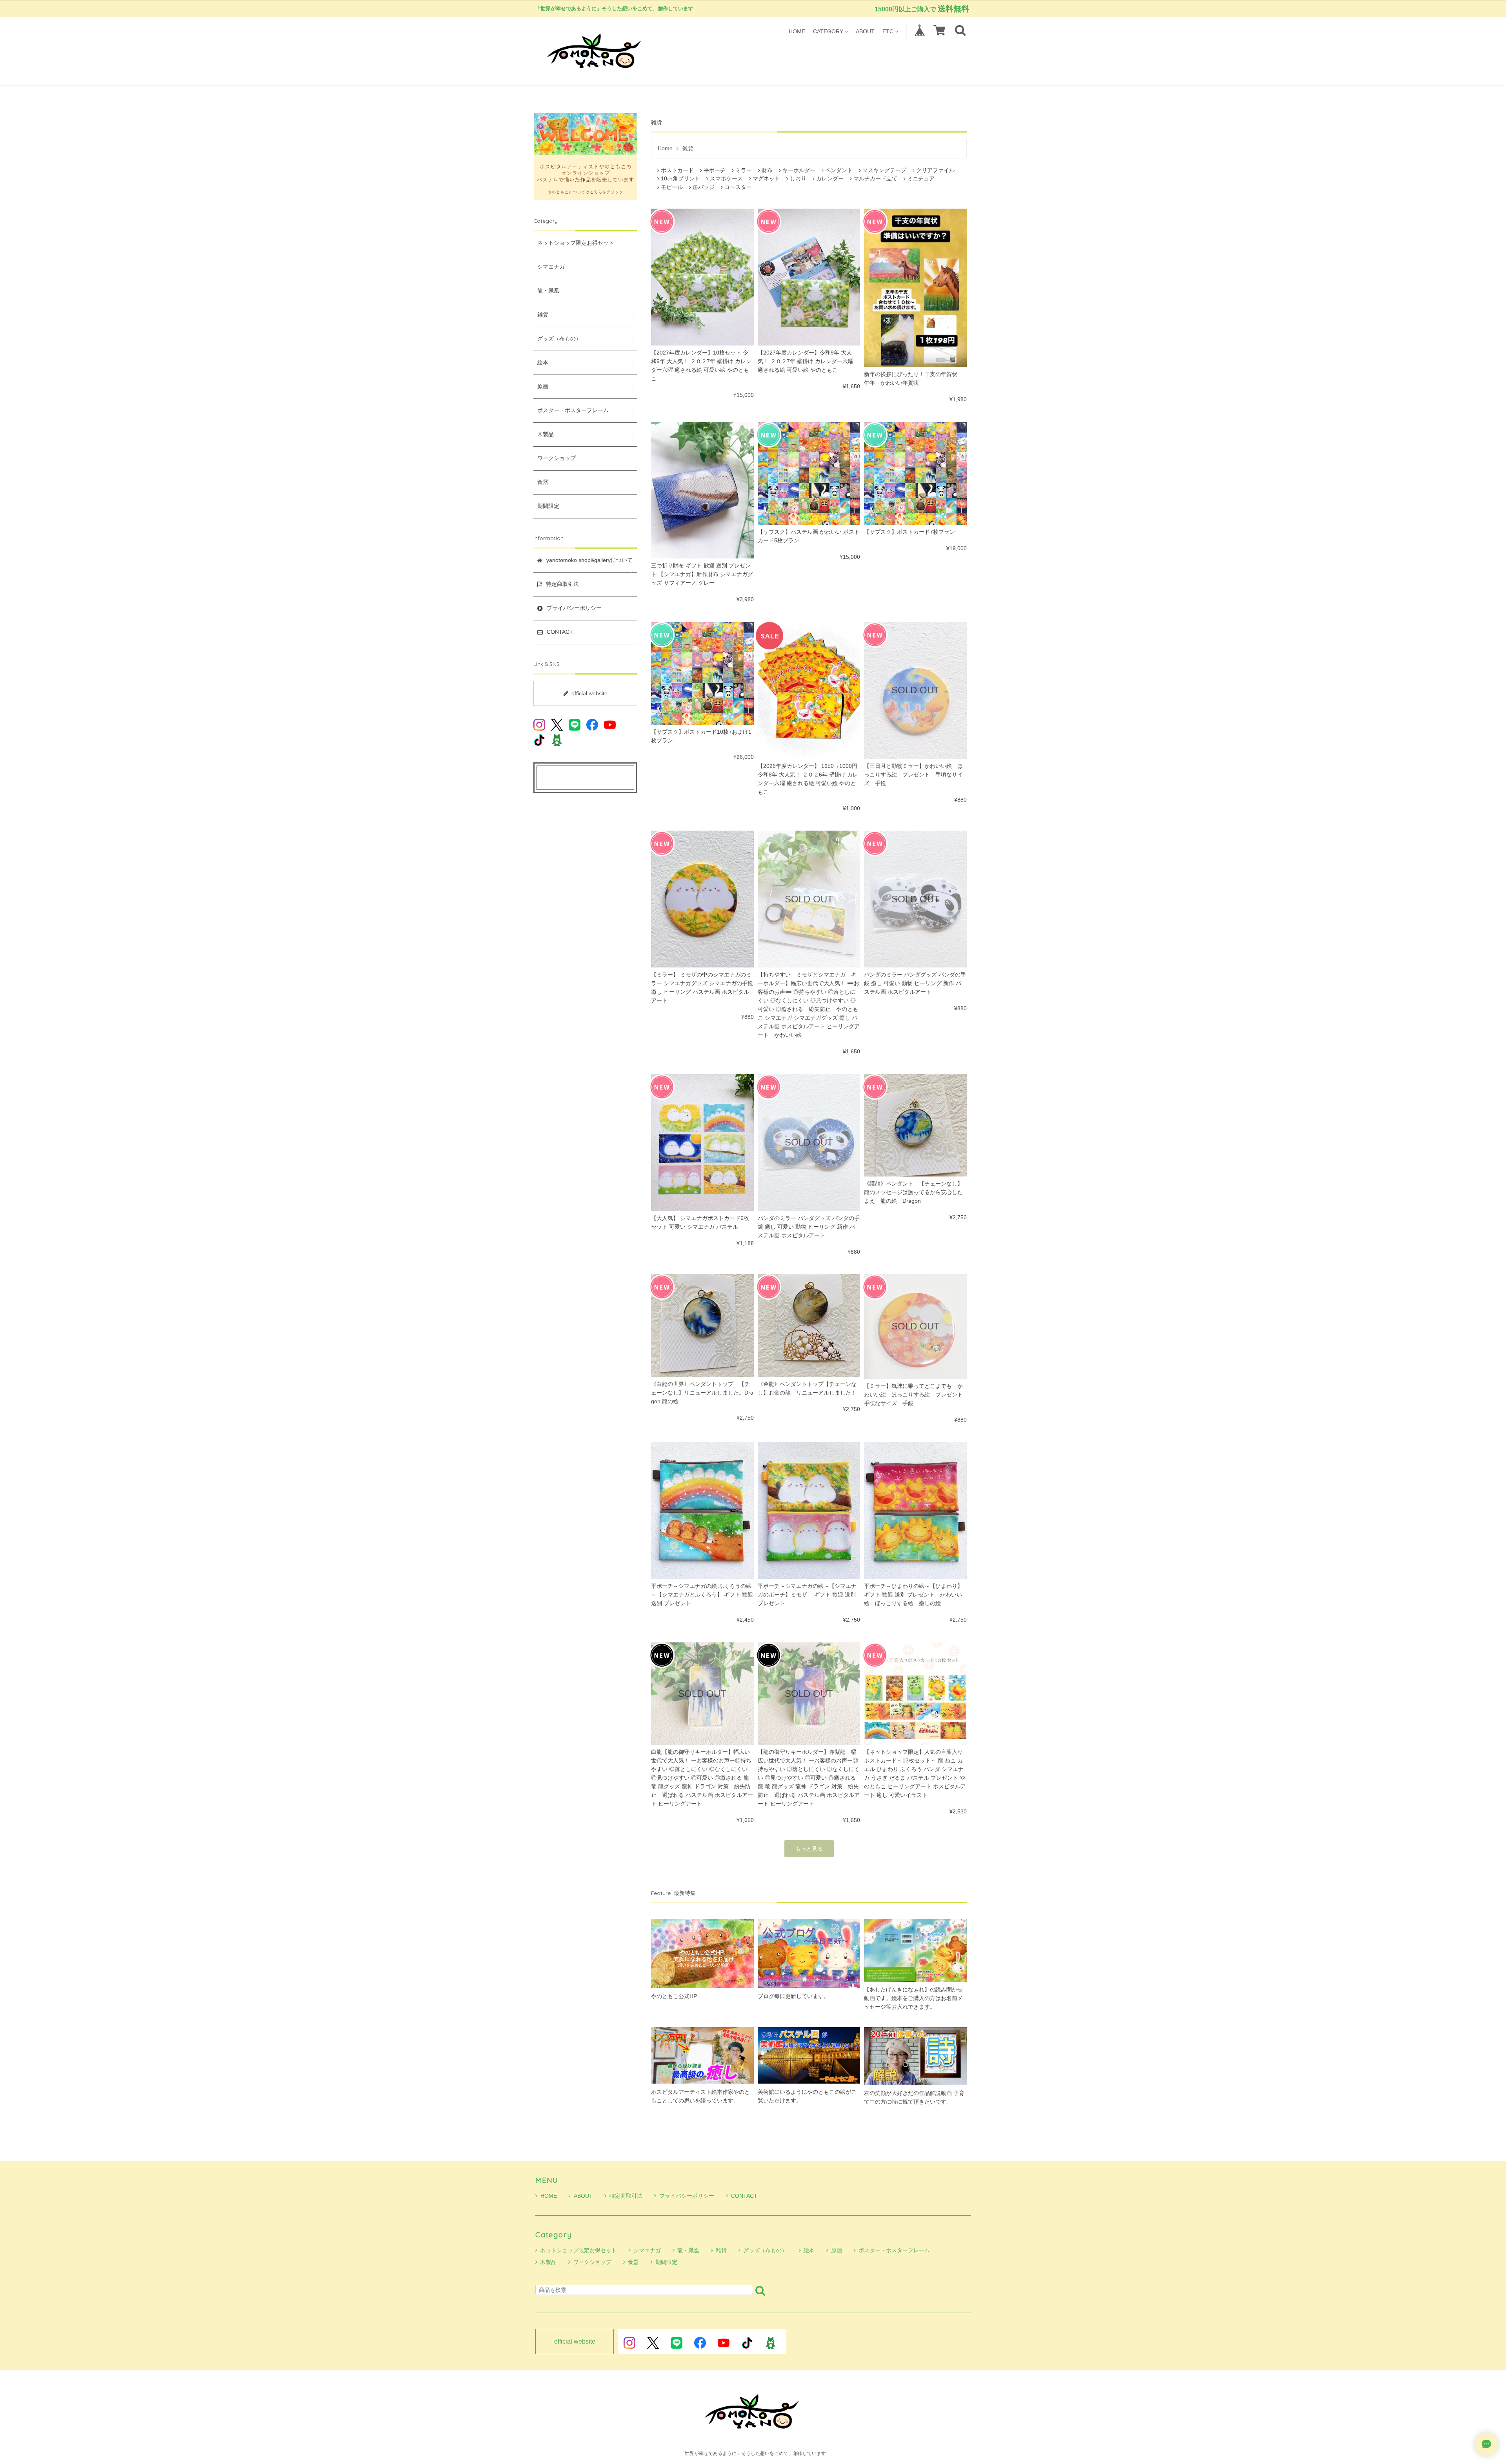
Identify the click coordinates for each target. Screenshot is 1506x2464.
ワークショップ (557, 458)
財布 (767, 170)
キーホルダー (799, 170)
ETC (888, 31)
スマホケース (726, 179)
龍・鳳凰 (548, 291)
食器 (543, 482)
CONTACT (744, 2196)
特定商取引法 (626, 2196)
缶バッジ (704, 187)
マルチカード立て (875, 179)
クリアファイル (935, 170)
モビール (672, 187)
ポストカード (677, 170)
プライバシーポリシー (687, 2196)
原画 (543, 386)
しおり (798, 179)
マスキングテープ (884, 170)
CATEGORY (828, 31)
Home (665, 148)
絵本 (543, 363)
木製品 (546, 434)
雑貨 (543, 315)
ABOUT (865, 31)
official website (589, 693)
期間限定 (548, 506)
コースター (738, 187)
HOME (797, 31)
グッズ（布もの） (559, 339)
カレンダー (830, 179)
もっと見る (809, 1849)
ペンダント (839, 170)
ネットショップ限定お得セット (576, 243)
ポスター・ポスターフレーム (573, 410)
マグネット (766, 179)
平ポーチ (715, 170)
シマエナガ (551, 267)
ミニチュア (921, 179)
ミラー (744, 170)
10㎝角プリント (680, 179)
